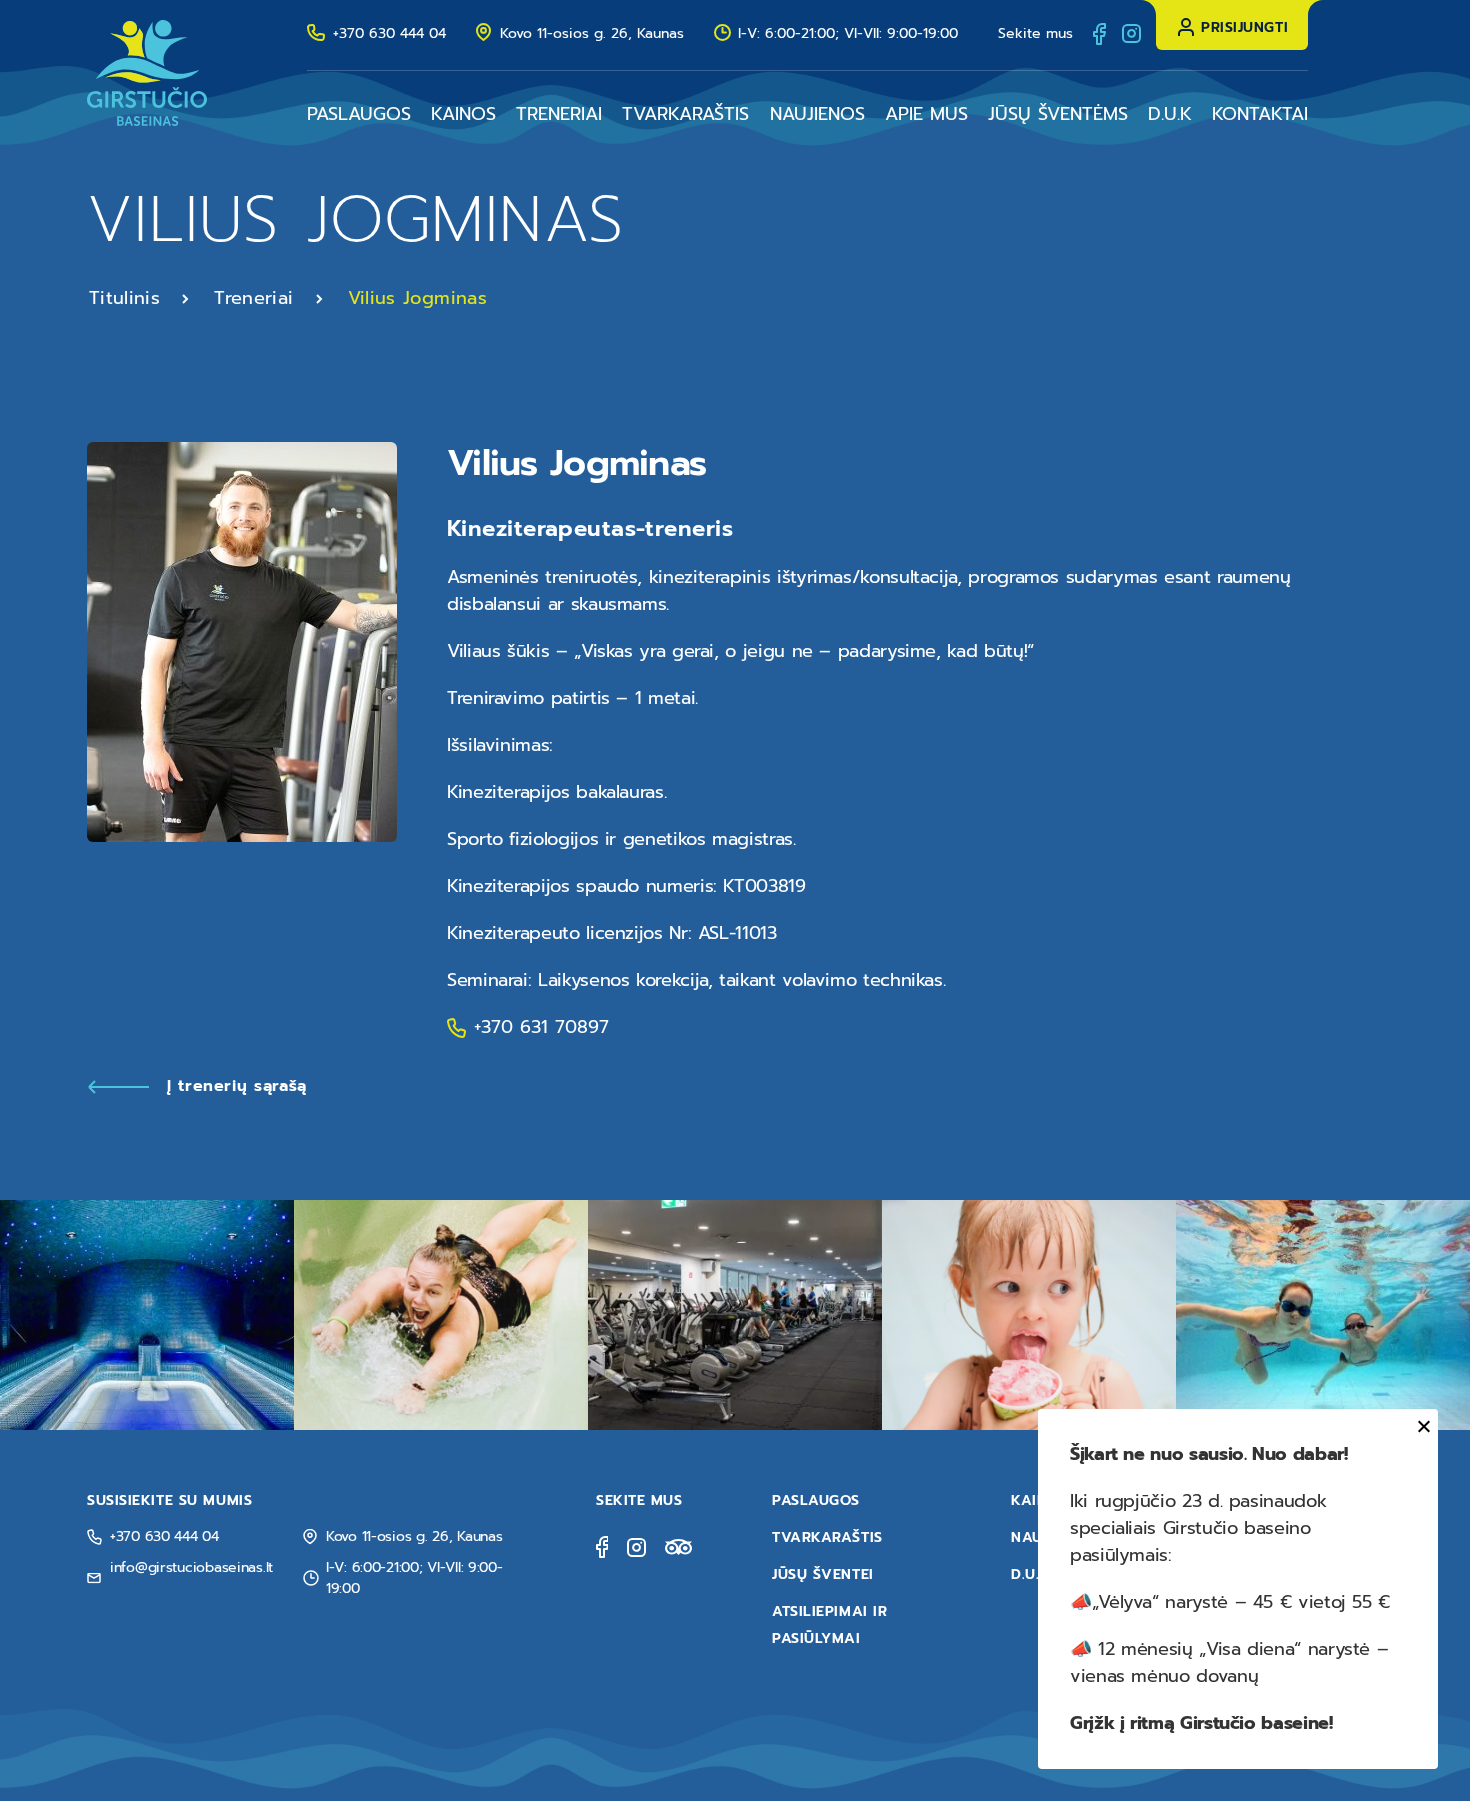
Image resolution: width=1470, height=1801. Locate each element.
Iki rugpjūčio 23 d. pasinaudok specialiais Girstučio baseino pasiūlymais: (1198, 1528)
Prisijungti (1244, 27)
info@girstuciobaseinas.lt (191, 1567)
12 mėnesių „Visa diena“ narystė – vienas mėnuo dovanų (1229, 1662)
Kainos (463, 114)
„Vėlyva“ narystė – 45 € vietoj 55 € (1241, 1602)
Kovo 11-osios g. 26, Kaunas (592, 33)
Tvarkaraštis (685, 114)
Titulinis (124, 298)
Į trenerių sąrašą (237, 1086)
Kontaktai (1260, 114)
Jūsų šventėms (1058, 114)
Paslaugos (359, 114)
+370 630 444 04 (389, 33)
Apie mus (926, 114)
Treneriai (559, 114)
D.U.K (1170, 114)
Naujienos (817, 114)
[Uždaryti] (1420, 1426)
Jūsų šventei (823, 1574)
